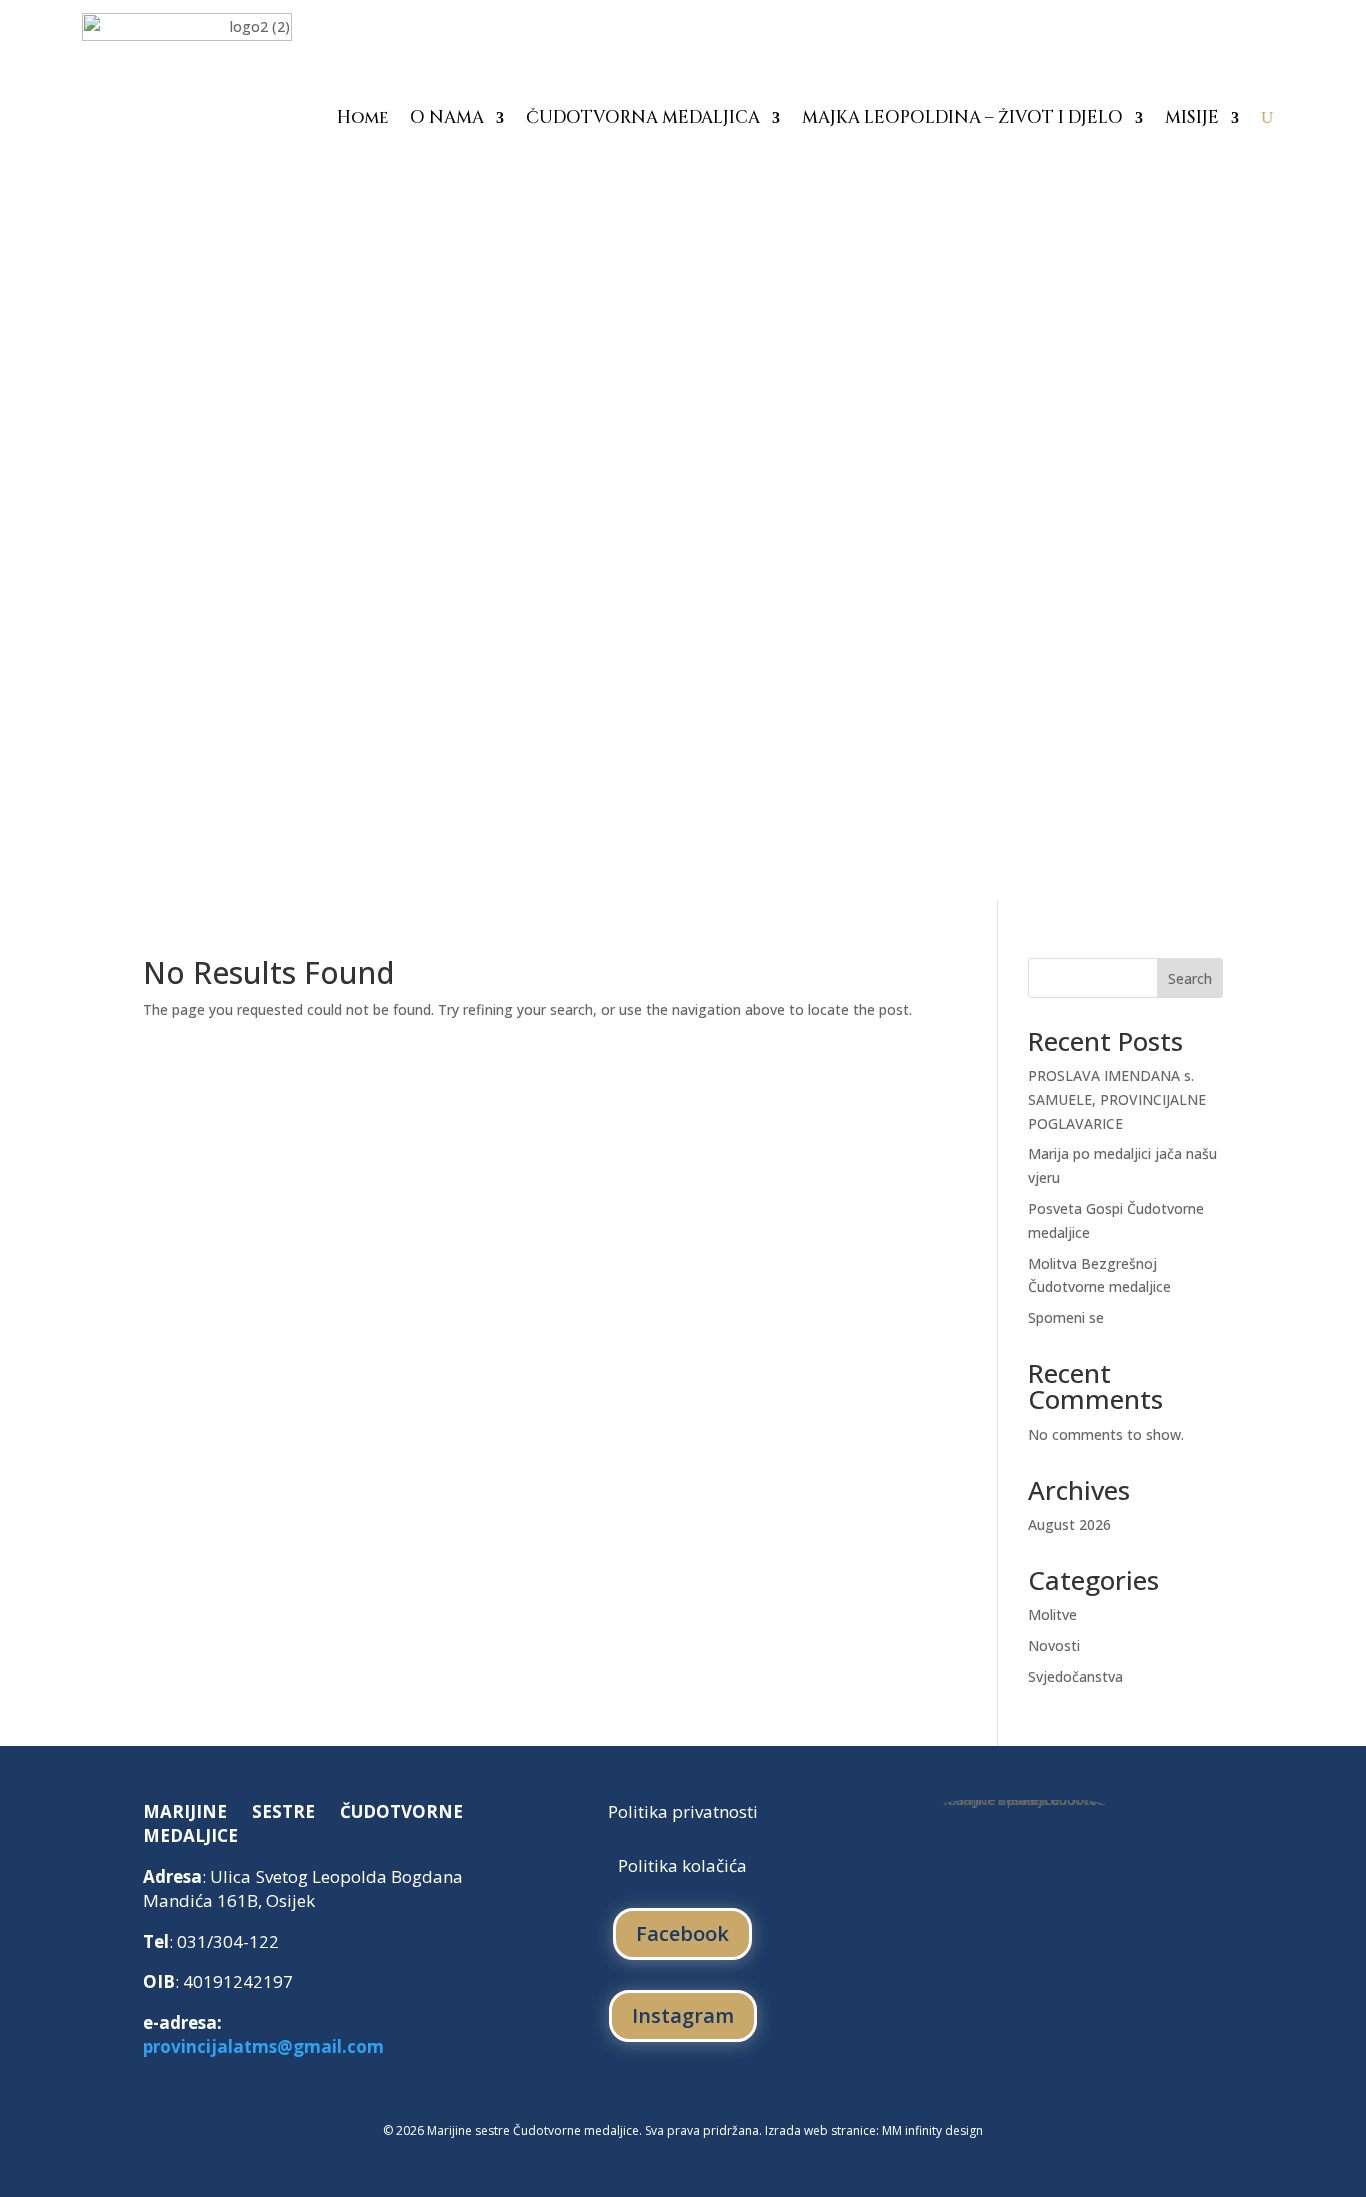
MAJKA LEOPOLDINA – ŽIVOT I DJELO (962, 117)
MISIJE (1192, 117)
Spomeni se (1066, 1317)
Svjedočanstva (1075, 1676)
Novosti (1054, 1645)
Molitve (1052, 1614)
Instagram (683, 2015)
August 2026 (1069, 1524)
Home (362, 117)
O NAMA (447, 117)
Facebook (682, 1933)
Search (1190, 978)
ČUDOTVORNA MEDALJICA (643, 117)
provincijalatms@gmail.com (263, 2046)
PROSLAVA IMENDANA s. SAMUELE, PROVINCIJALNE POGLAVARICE (1117, 1099)
